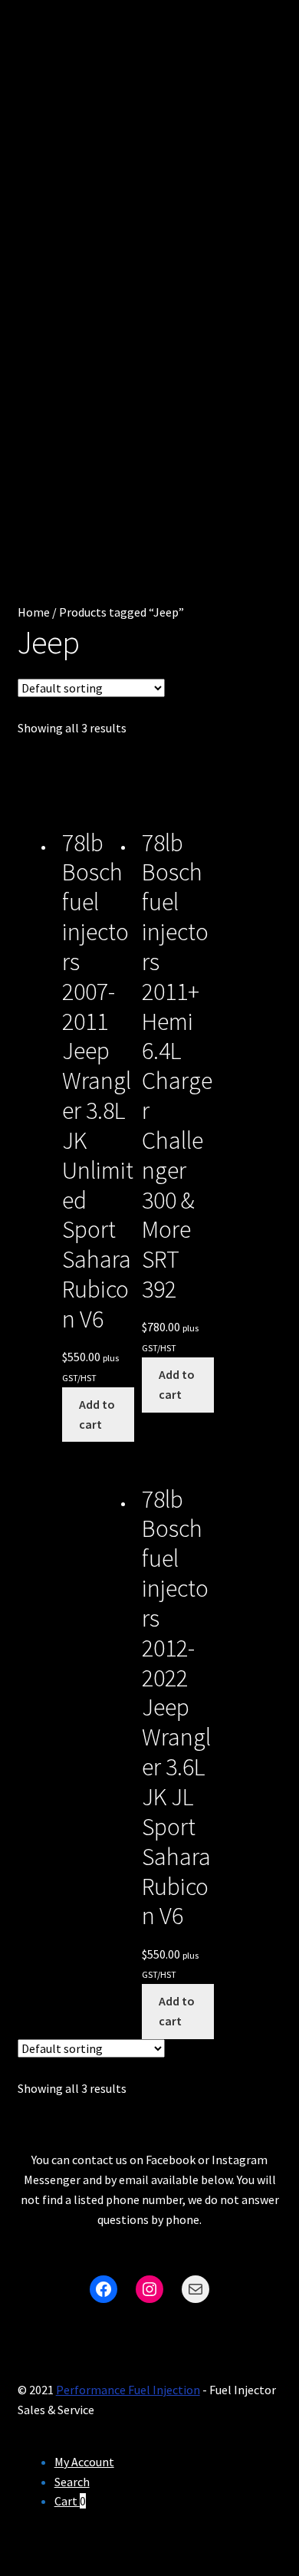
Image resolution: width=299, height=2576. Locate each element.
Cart (70, 2501)
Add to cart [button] (97, 1414)
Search (72, 2482)
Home (34, 612)
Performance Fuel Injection (128, 2390)
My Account (84, 2462)
